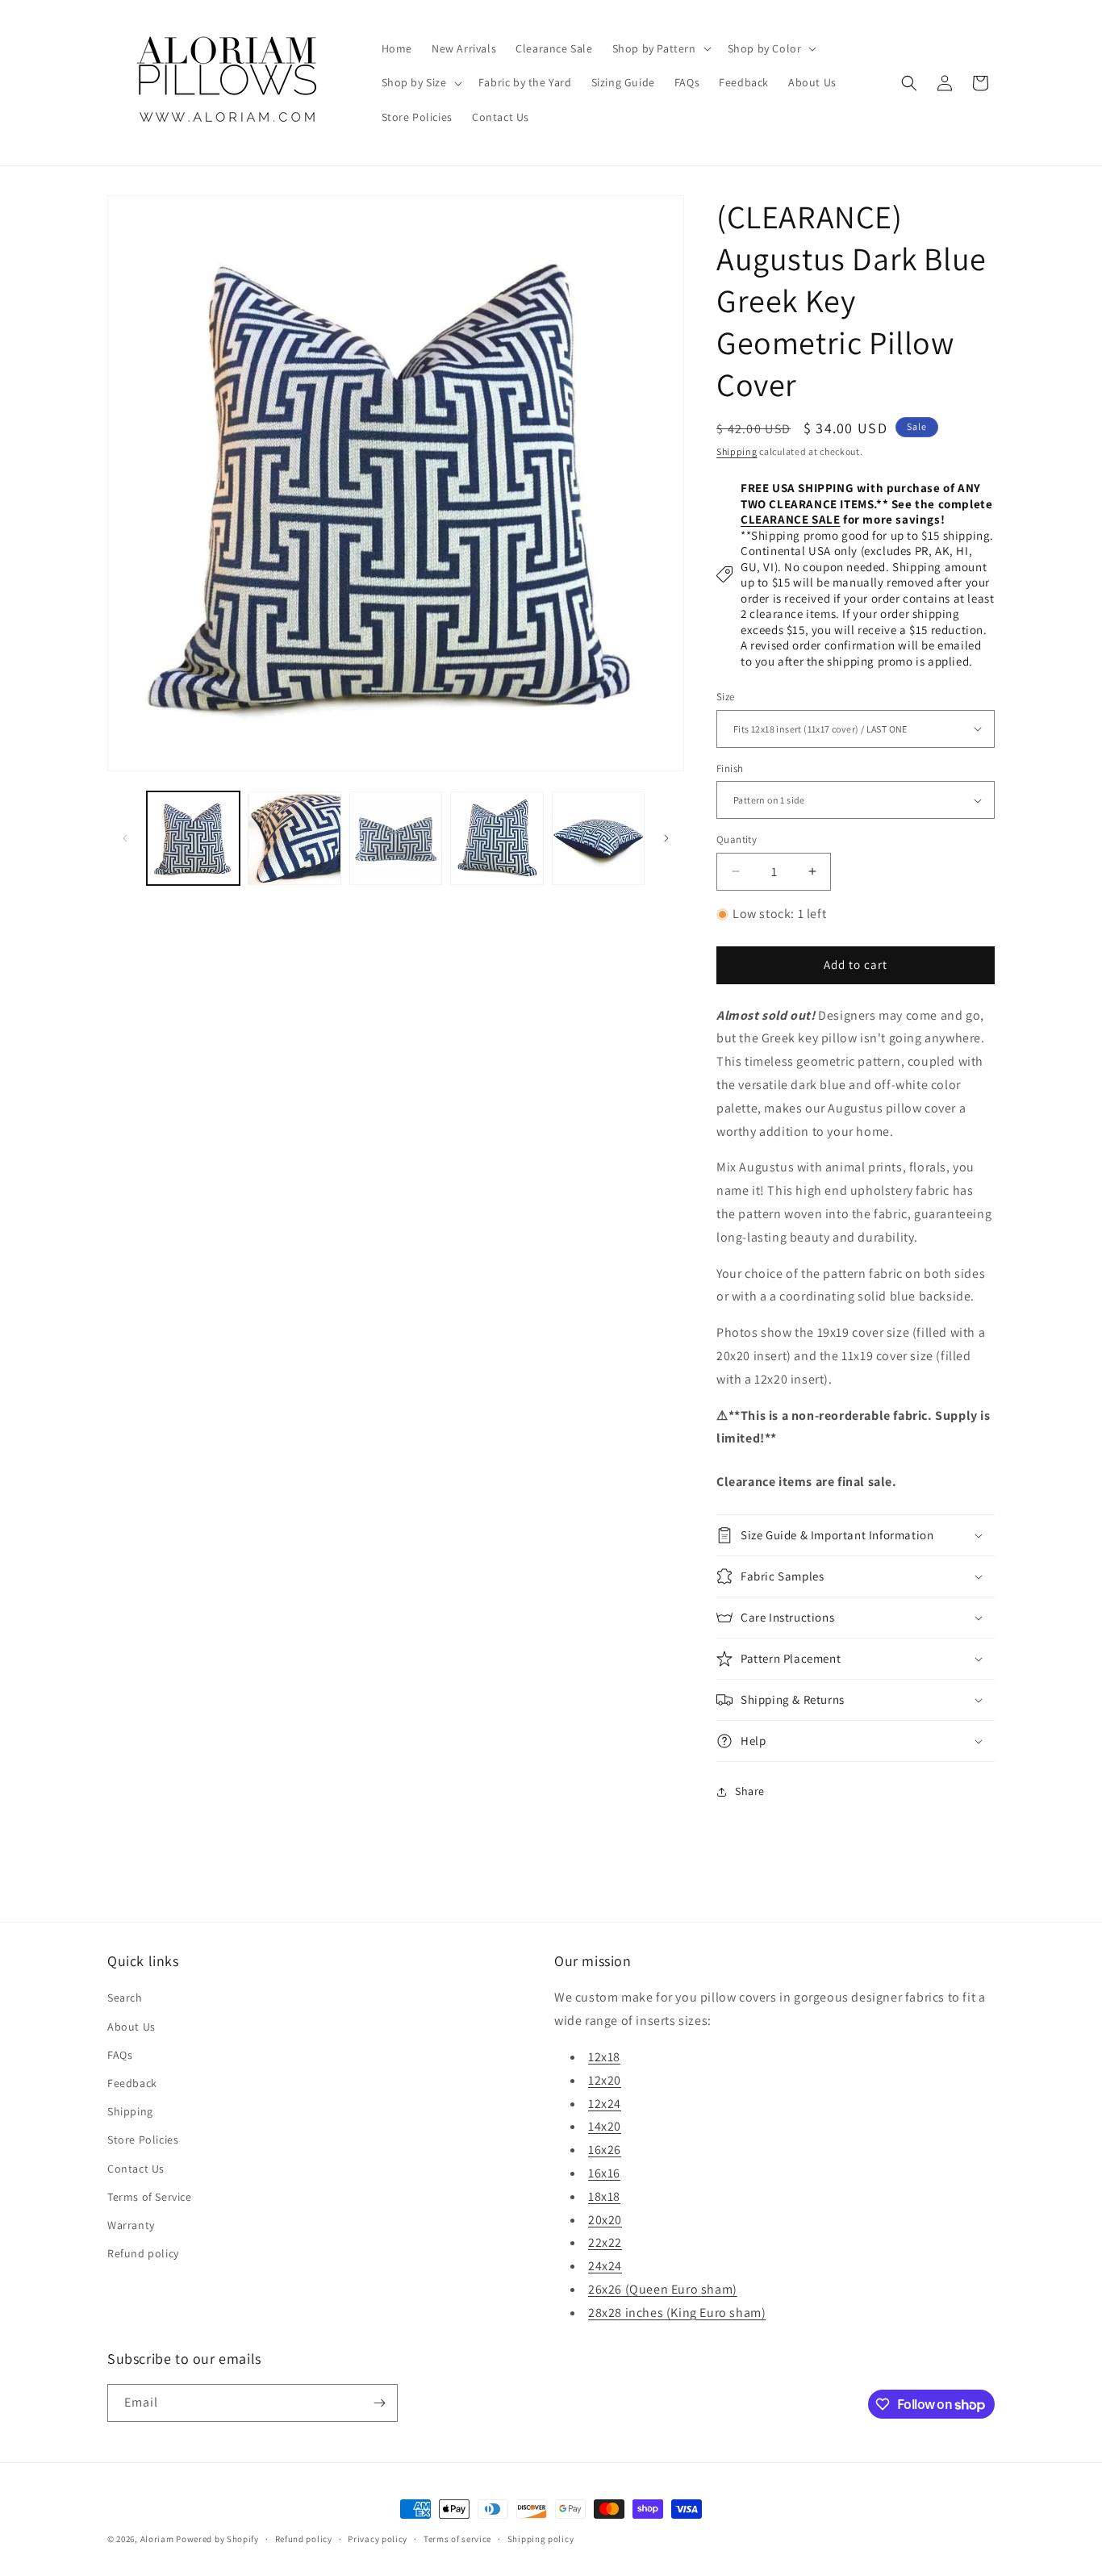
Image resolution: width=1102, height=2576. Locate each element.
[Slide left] (125, 838)
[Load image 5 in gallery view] (598, 838)
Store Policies (143, 2140)
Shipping (737, 451)
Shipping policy (541, 2539)
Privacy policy (378, 2539)
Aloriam (157, 2539)
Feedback (132, 2083)
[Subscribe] (379, 2403)
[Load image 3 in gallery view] (396, 838)
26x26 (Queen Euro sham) (663, 2289)
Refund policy (143, 2253)
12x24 (605, 2104)
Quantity (737, 839)
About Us (131, 2027)
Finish (730, 768)
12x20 (605, 2080)
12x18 (604, 2057)
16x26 (605, 2150)
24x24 (605, 2266)
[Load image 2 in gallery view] (294, 838)
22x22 (605, 2242)
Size (726, 697)
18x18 (604, 2196)
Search (125, 1998)
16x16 (604, 2173)
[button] (660, 48)
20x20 (605, 2220)
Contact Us (136, 2169)
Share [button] (750, 1791)
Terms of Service (150, 2197)
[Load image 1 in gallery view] (193, 838)
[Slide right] (666, 838)
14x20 (605, 2126)
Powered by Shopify (217, 2539)
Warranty (131, 2225)
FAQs (120, 2055)
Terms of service (457, 2539)
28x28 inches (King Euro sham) (677, 2313)
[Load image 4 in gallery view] (497, 838)
